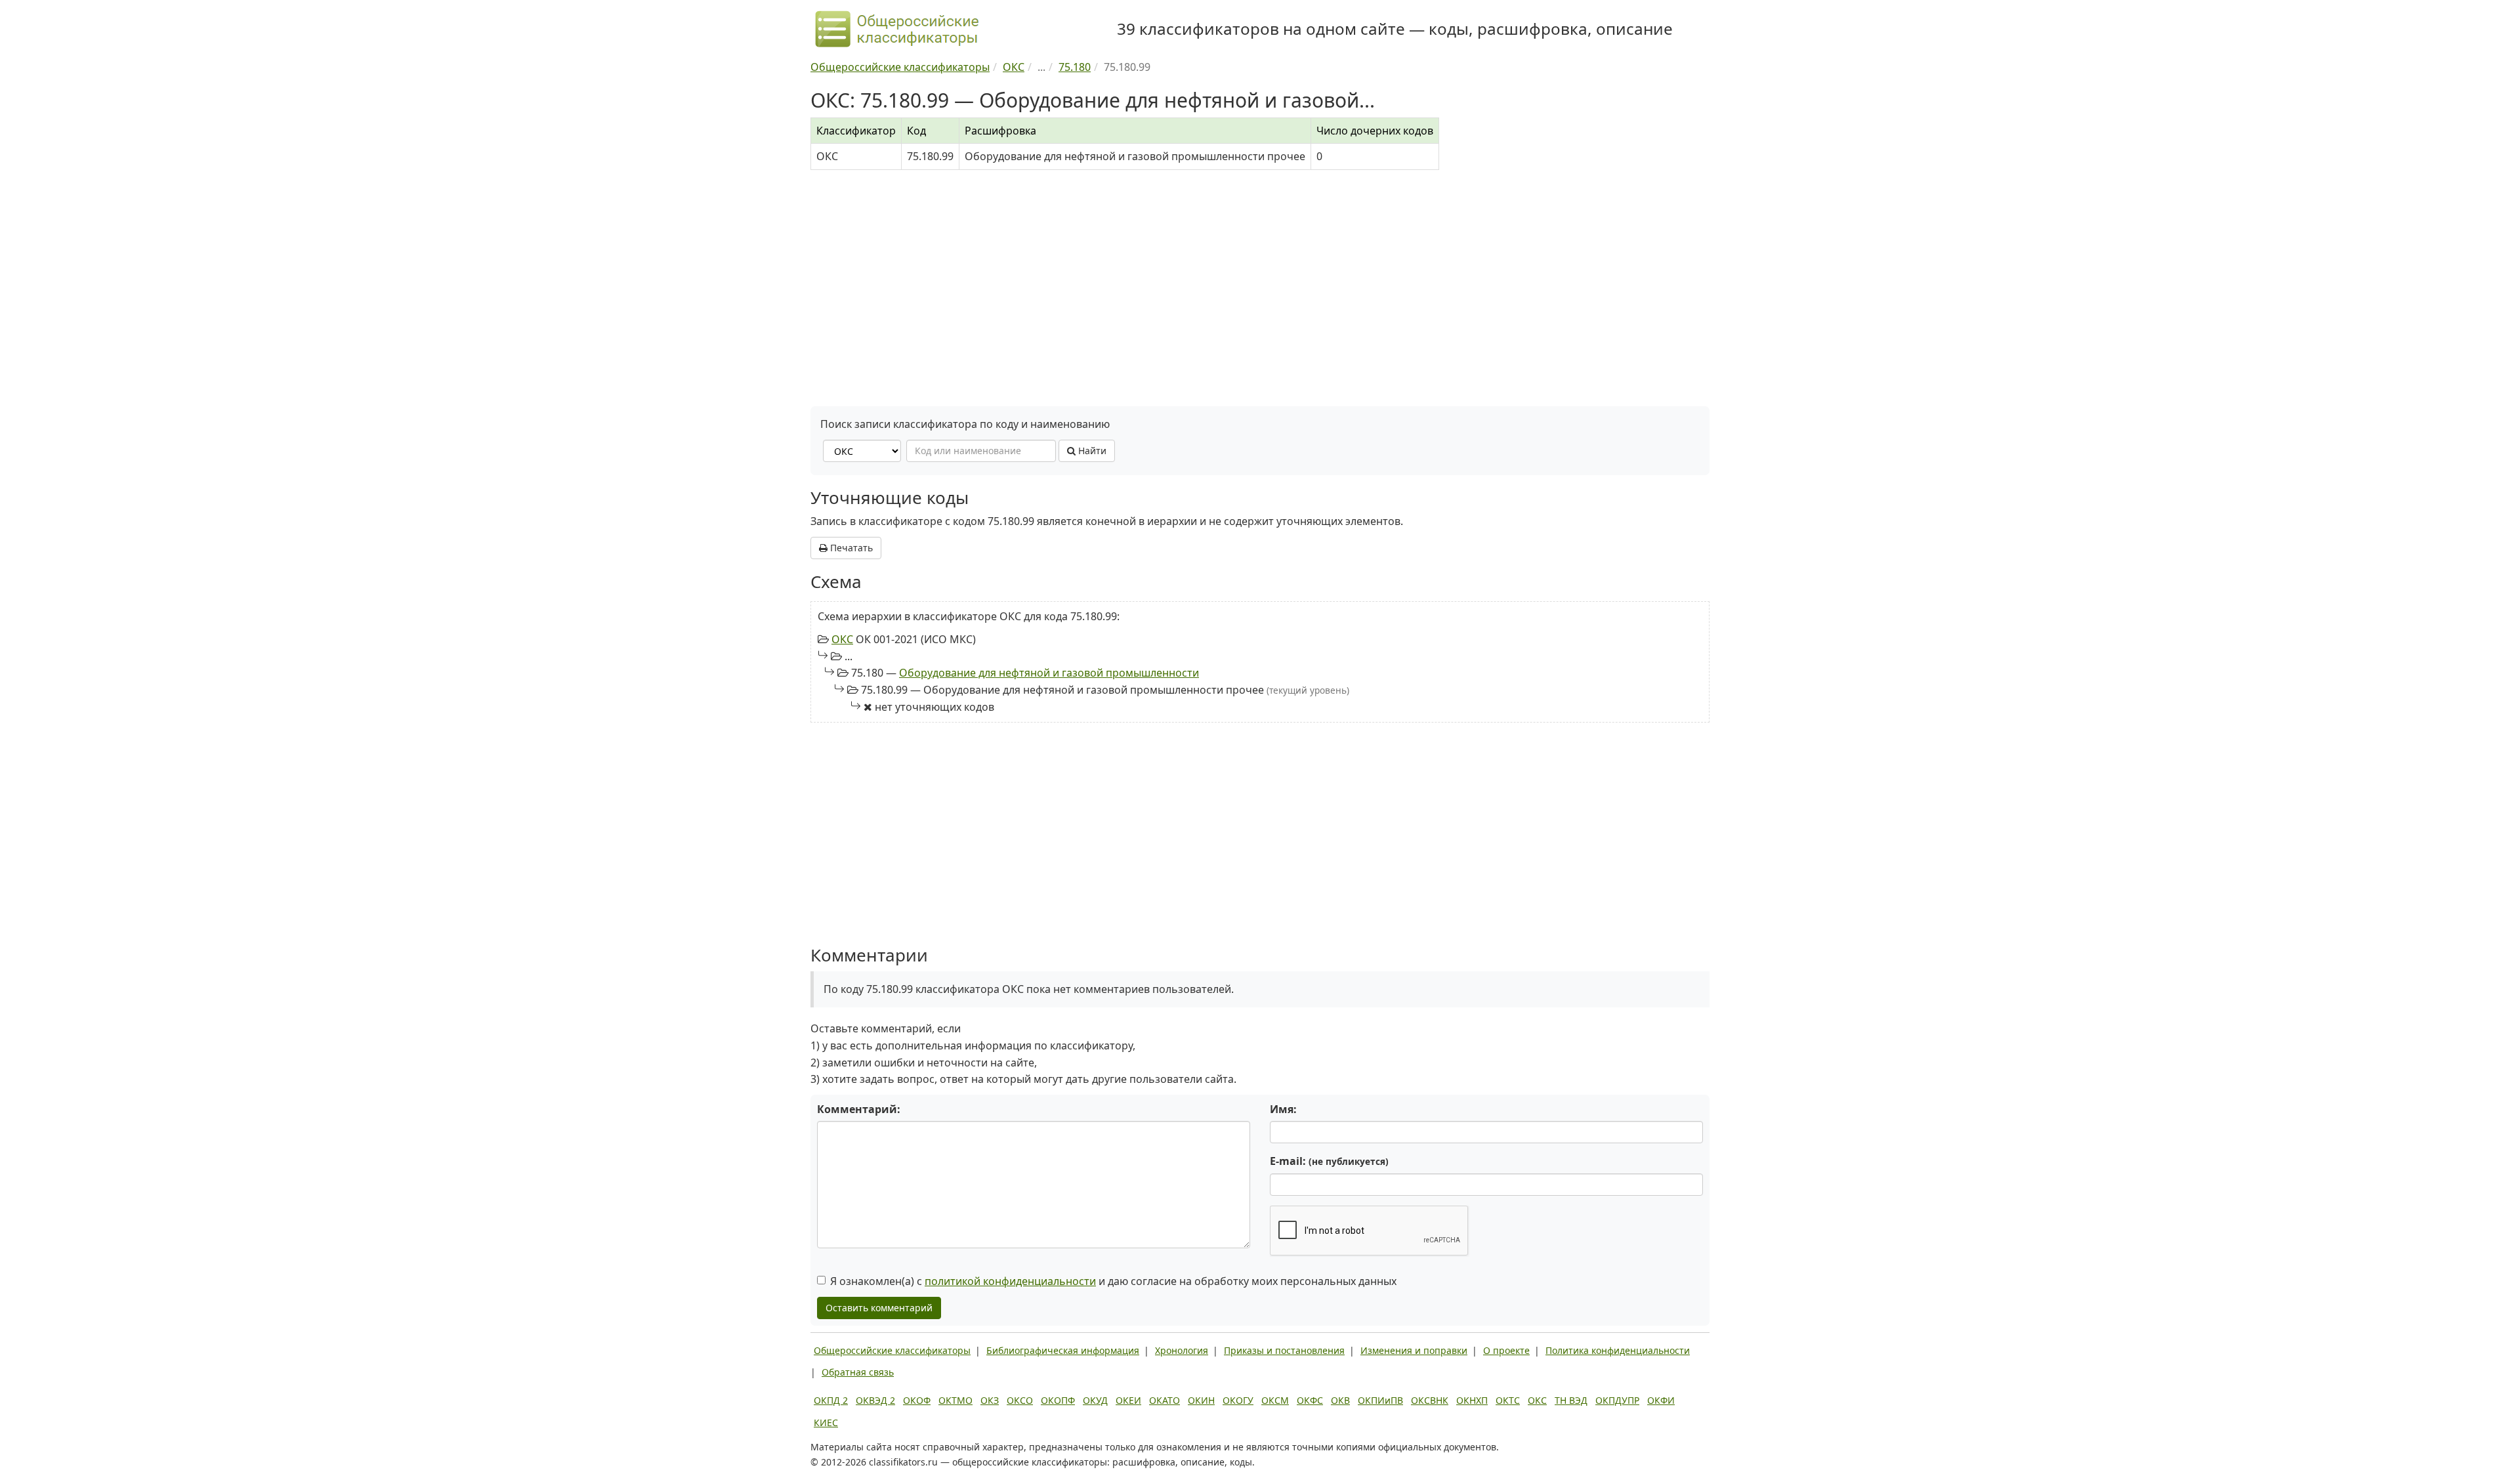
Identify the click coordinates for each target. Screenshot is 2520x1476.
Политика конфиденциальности (1618, 1350)
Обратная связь (858, 1372)
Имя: (1283, 1109)
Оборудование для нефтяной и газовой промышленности (1049, 673)
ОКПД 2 (831, 1400)
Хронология (1182, 1350)
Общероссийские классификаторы (892, 1350)
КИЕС (826, 1423)
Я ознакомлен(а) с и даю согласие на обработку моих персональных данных (1113, 1281)
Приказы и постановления (1284, 1350)
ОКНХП (1472, 1400)
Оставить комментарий (879, 1308)
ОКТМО (955, 1400)
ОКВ (1340, 1400)
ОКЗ (990, 1400)
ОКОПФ (1058, 1400)
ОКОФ (917, 1400)
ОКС (842, 639)
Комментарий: (859, 1109)
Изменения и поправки (1414, 1350)
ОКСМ (1275, 1400)
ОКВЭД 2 (875, 1400)
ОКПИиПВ (1380, 1400)
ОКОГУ (1238, 1400)
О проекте (1506, 1350)
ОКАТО (1165, 1400)
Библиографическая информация (1063, 1350)
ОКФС (1310, 1400)
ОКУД (1095, 1400)
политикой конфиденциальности (1010, 1281)
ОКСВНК (1430, 1400)
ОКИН (1201, 1400)
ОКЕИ (1128, 1400)
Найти (1091, 451)
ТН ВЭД (1571, 1400)
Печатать (850, 548)
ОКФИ (1661, 1400)
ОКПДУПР (1617, 1400)
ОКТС (1508, 1400)
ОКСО (1020, 1400)
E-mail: (1329, 1161)
